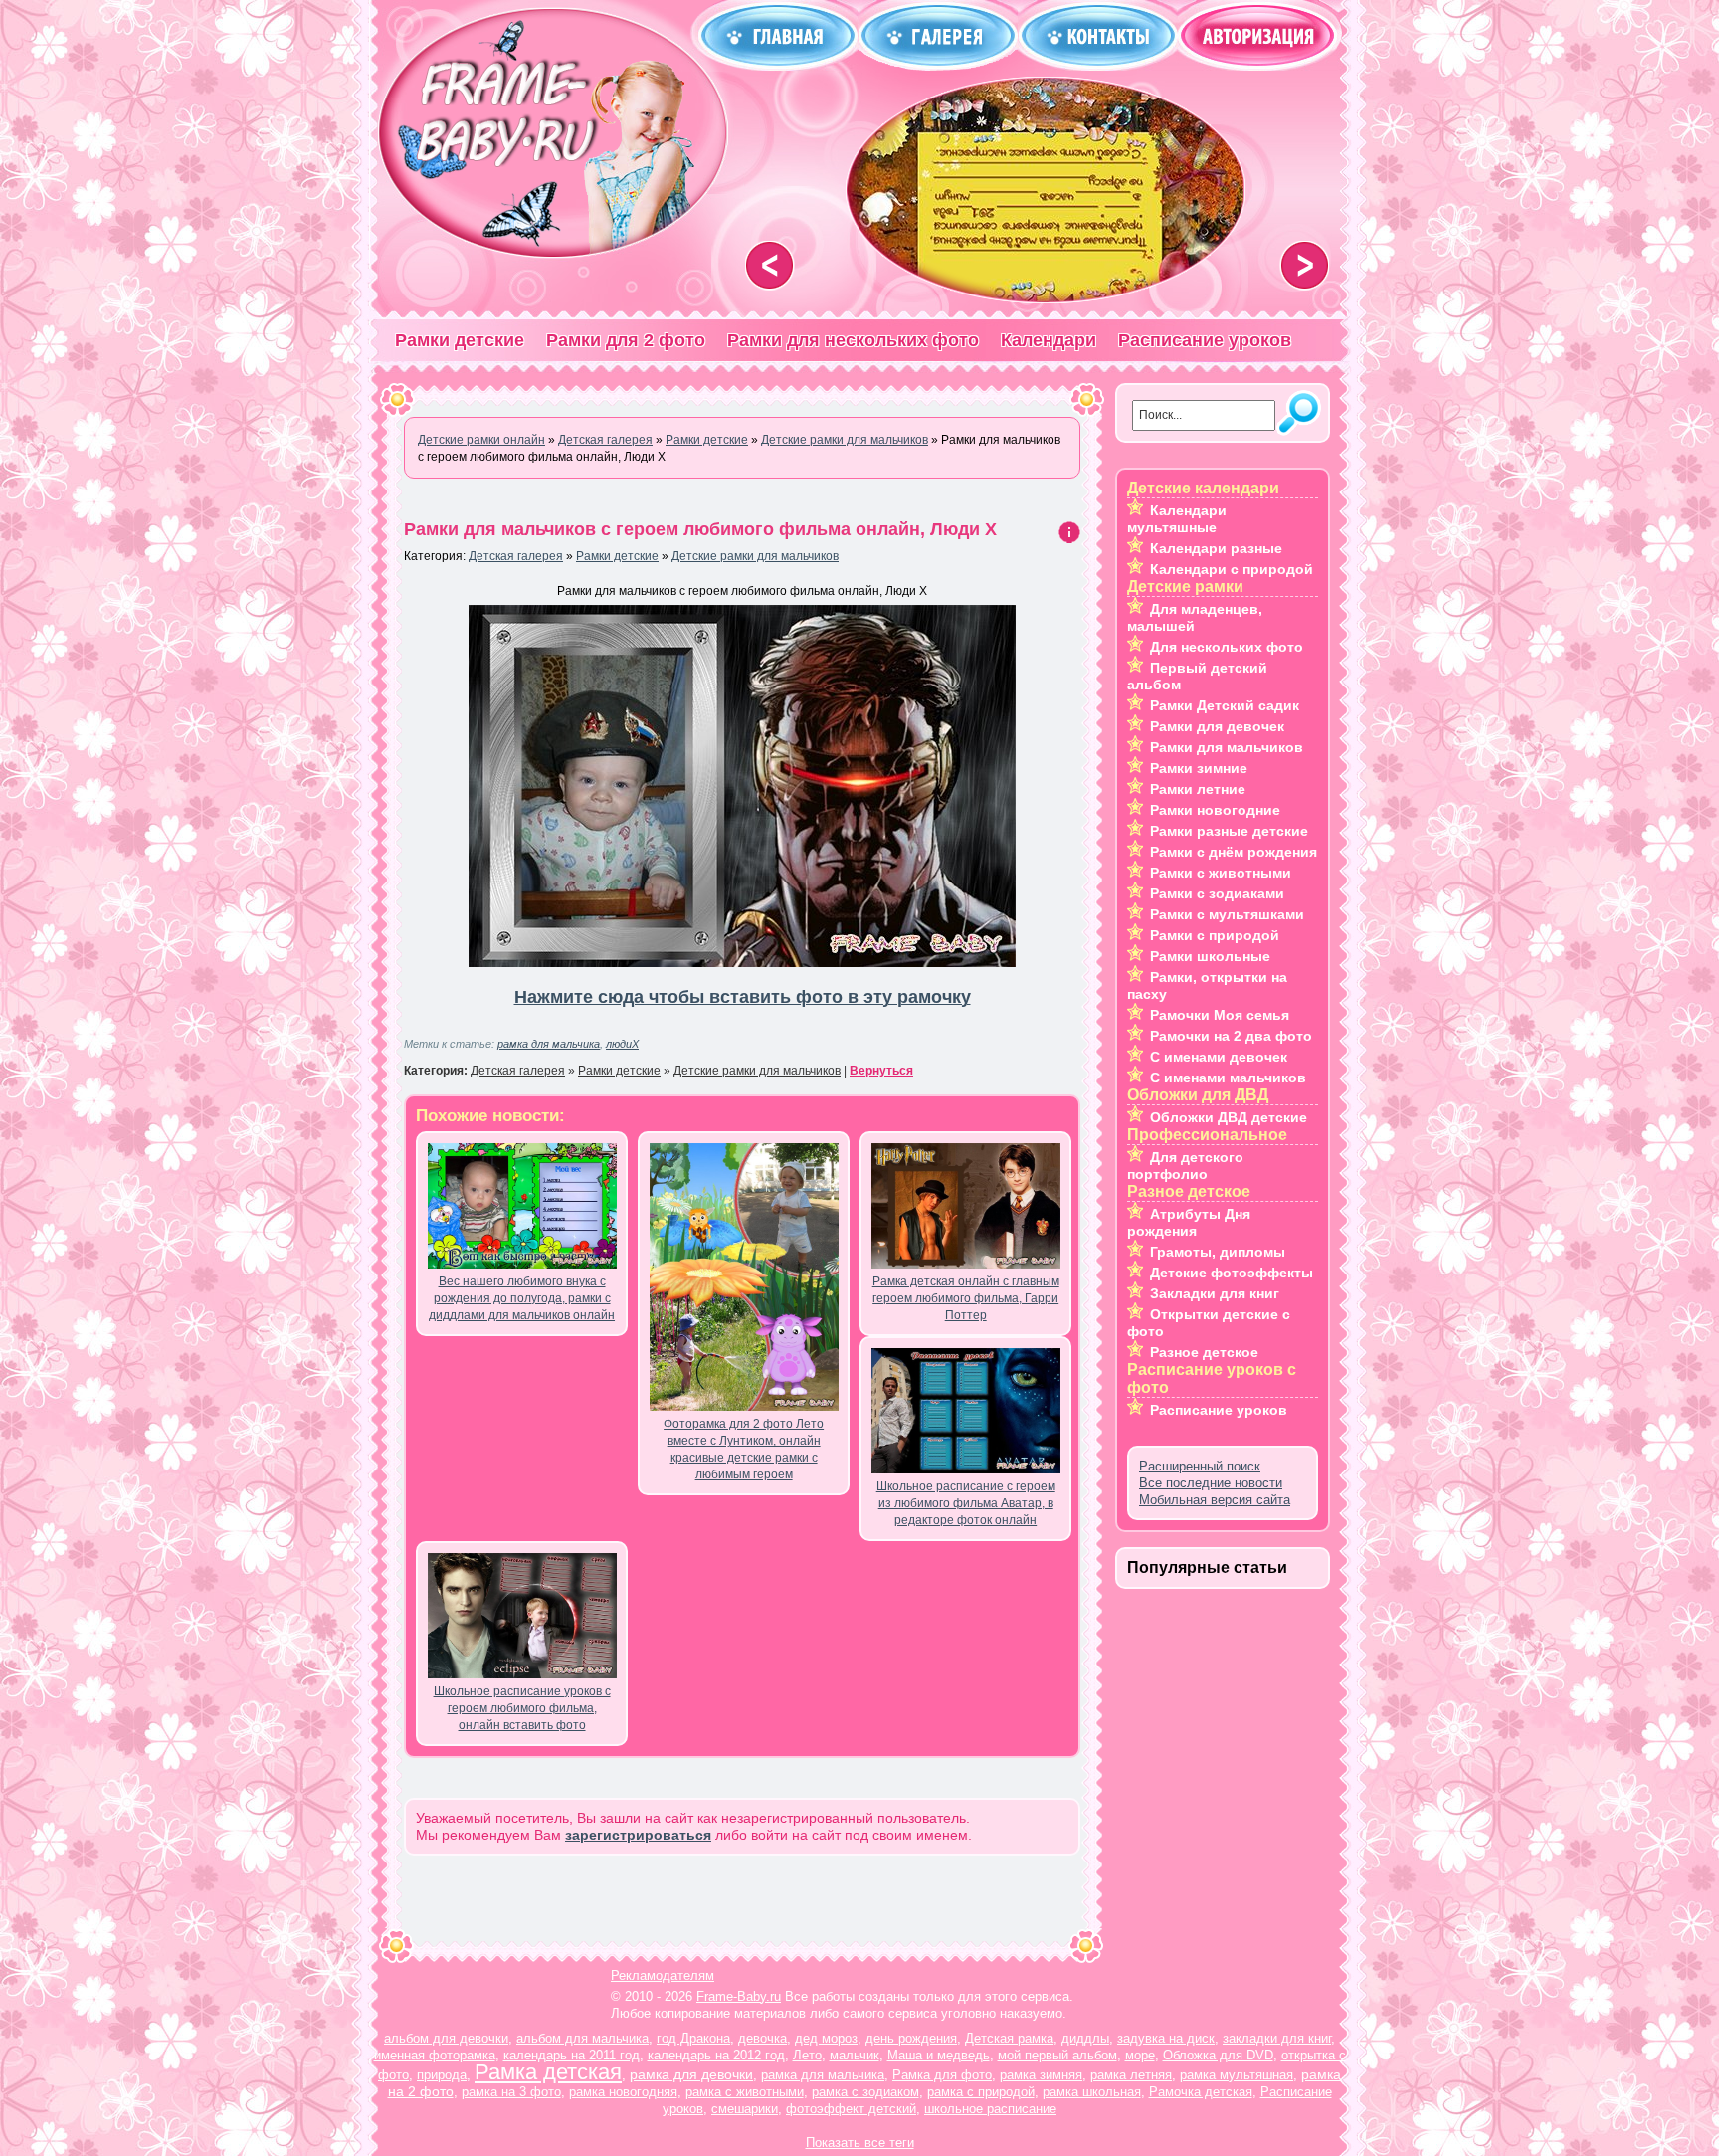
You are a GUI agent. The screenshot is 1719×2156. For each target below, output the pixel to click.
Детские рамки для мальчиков (755, 556)
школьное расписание (990, 2109)
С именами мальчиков (1228, 1078)
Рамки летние (1198, 789)
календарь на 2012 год (716, 2055)
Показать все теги (860, 2143)
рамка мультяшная (1237, 2075)
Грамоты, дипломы (1218, 1252)
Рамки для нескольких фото (853, 340)
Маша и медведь (939, 2055)
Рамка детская (548, 2072)
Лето (807, 2055)
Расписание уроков (1205, 340)
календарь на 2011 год (572, 2055)
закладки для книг (1277, 2038)
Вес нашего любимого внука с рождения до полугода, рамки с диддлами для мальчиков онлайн (522, 1298)
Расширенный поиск (1200, 1466)
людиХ (622, 1044)
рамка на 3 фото (511, 2092)
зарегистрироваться (638, 1835)
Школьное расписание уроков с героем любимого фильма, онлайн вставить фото (522, 1708)
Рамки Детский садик (1225, 705)
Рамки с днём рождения (1234, 852)
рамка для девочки (691, 2074)
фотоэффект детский (851, 2109)
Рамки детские (460, 340)
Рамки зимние (1199, 768)
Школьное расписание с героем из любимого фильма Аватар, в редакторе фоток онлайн (966, 1503)
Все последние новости (1211, 1483)
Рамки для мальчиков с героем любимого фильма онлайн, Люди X (700, 529)
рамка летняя (1131, 2075)
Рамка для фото (942, 2075)
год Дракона (693, 2038)
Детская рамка (1009, 2038)
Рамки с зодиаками (1217, 893)
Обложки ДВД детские (1229, 1117)
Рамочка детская (1201, 2092)
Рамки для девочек (1217, 726)
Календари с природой (1232, 569)
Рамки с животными (1221, 873)
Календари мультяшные (1177, 519)
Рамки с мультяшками (1227, 914)
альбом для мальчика (582, 2038)
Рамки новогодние (1215, 810)
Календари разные (1216, 548)
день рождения (911, 2038)
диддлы (1085, 2038)
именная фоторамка (435, 2055)
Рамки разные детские (1229, 831)
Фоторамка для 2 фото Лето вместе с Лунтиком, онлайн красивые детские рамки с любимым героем (744, 1449)
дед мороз (826, 2038)
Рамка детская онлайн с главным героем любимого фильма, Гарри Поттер (966, 1298)
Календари (1049, 340)
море (1140, 2055)
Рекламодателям (663, 1975)
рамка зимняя (1041, 2075)
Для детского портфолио (1185, 1166)
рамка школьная (1092, 2092)
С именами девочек (1219, 1057)
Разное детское (1204, 1352)
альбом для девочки (446, 2038)
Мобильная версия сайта (1215, 1500)
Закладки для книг (1215, 1293)
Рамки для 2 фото (626, 340)
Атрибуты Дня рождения (1189, 1222)
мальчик (855, 2055)
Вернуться (881, 1071)
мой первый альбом (1057, 2055)
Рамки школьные (1210, 956)
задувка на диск (1166, 2038)
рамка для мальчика (549, 1044)
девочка (763, 2038)
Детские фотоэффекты (1232, 1273)
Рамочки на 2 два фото (1231, 1036)
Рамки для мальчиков (1227, 747)
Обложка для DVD (1218, 2055)
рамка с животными (745, 2092)
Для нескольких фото (1227, 647)
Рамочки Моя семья (1220, 1015)
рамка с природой (981, 2092)
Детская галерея (516, 556)
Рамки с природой (1215, 935)
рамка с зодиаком (865, 2092)
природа (442, 2075)
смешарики (745, 2109)
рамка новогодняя (623, 2092)
